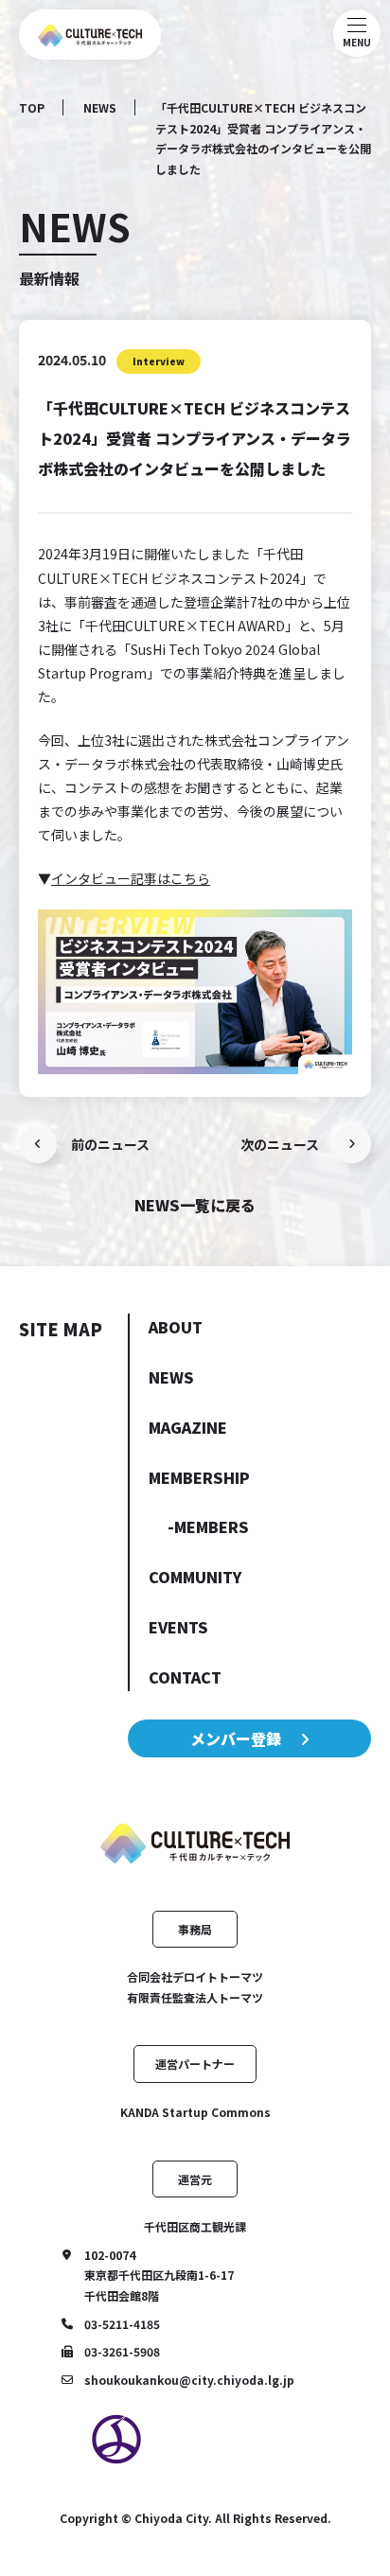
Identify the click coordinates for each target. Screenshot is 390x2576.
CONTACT (185, 1677)
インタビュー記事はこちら (131, 878)
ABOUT (176, 1327)
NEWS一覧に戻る (195, 1205)
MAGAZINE (188, 1427)
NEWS (100, 107)
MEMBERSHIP (199, 1477)
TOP (32, 107)
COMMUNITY (195, 1577)
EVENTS (178, 1627)
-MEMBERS (208, 1526)
